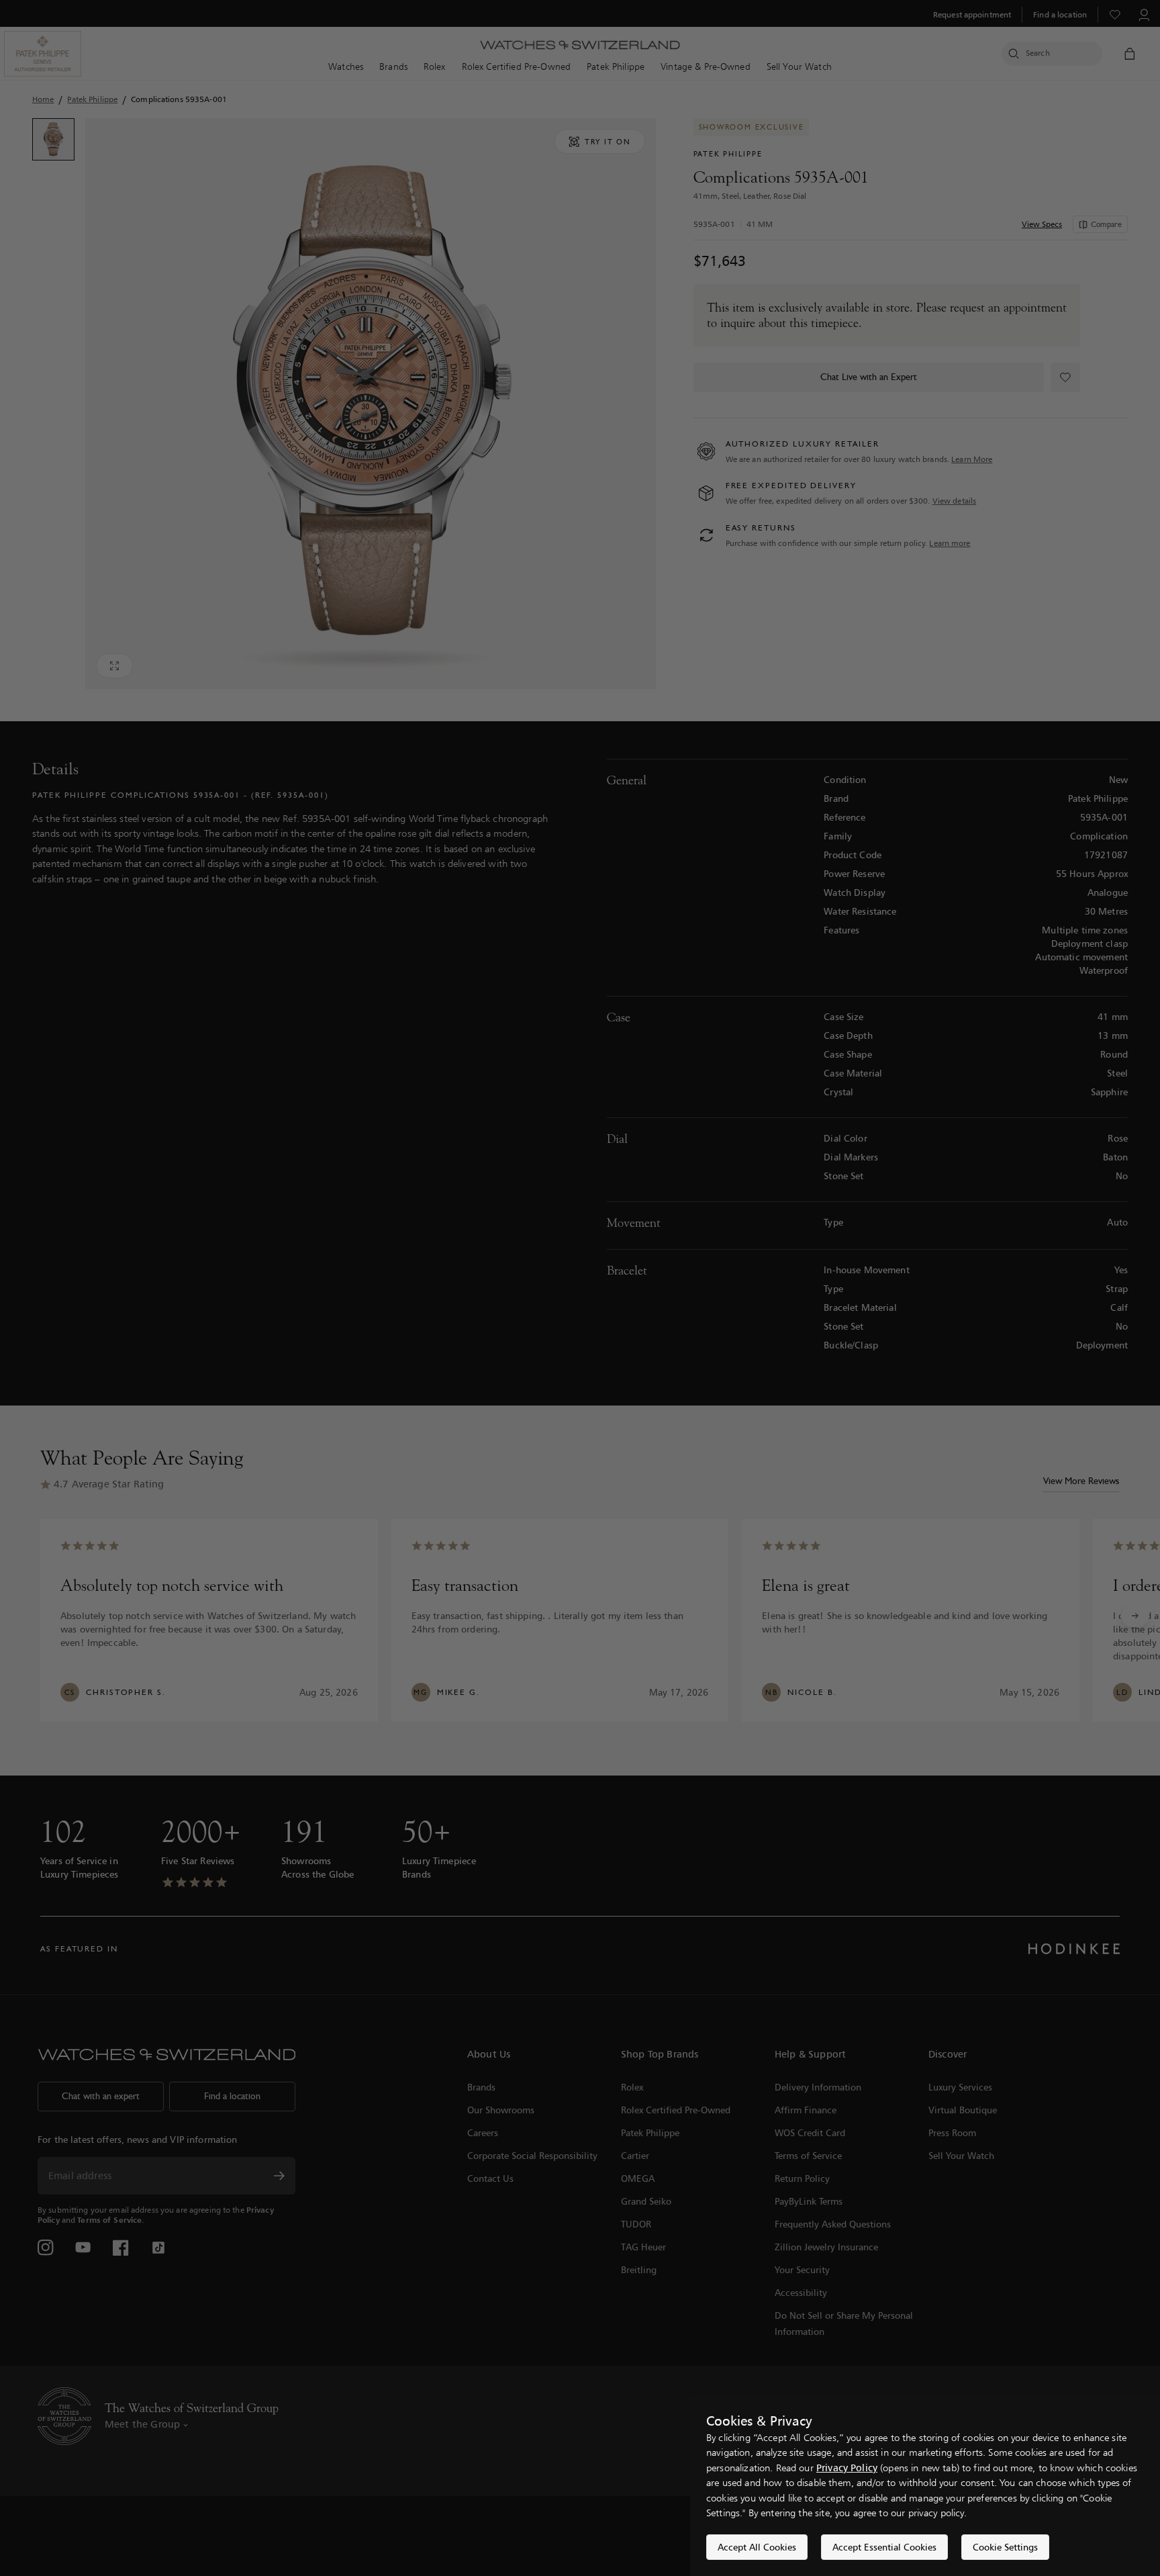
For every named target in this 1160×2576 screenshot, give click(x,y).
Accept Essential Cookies (884, 2547)
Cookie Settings (1005, 2547)
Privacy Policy (847, 2468)
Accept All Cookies (757, 2547)
